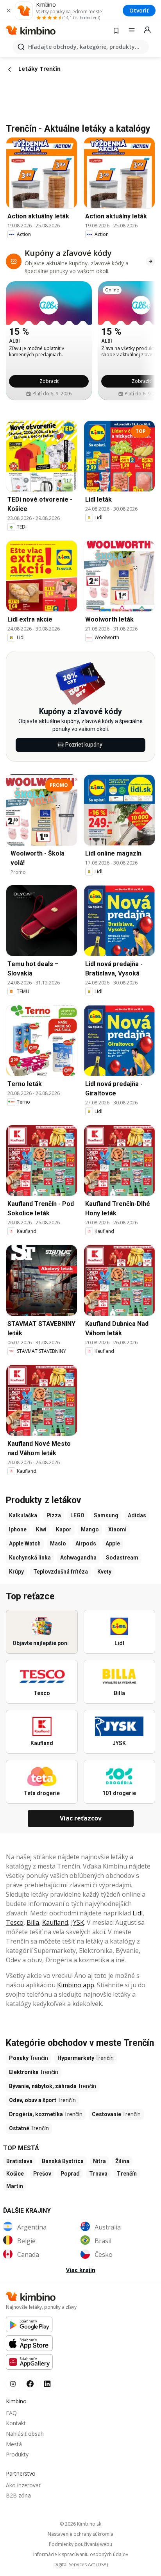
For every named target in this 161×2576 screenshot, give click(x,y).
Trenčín (127, 2174)
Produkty (17, 2454)
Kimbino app (76, 1985)
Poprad (70, 2174)
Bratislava (19, 2161)
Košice (15, 2174)
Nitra (99, 2161)
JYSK (78, 1922)
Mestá (14, 2444)
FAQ (11, 2413)
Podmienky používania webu (80, 2544)
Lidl (138, 1913)
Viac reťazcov (81, 1818)
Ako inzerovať (23, 2485)
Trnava (98, 2174)
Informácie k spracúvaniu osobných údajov (81, 2555)
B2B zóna (18, 2495)
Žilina (122, 2161)
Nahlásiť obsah (25, 2434)
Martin (15, 2186)
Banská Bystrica (63, 2161)
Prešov (42, 2174)
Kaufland (55, 1922)
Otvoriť (139, 10)
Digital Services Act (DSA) (81, 2565)
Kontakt (16, 2423)
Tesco (15, 1922)
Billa (33, 1922)
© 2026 (80, 2524)
